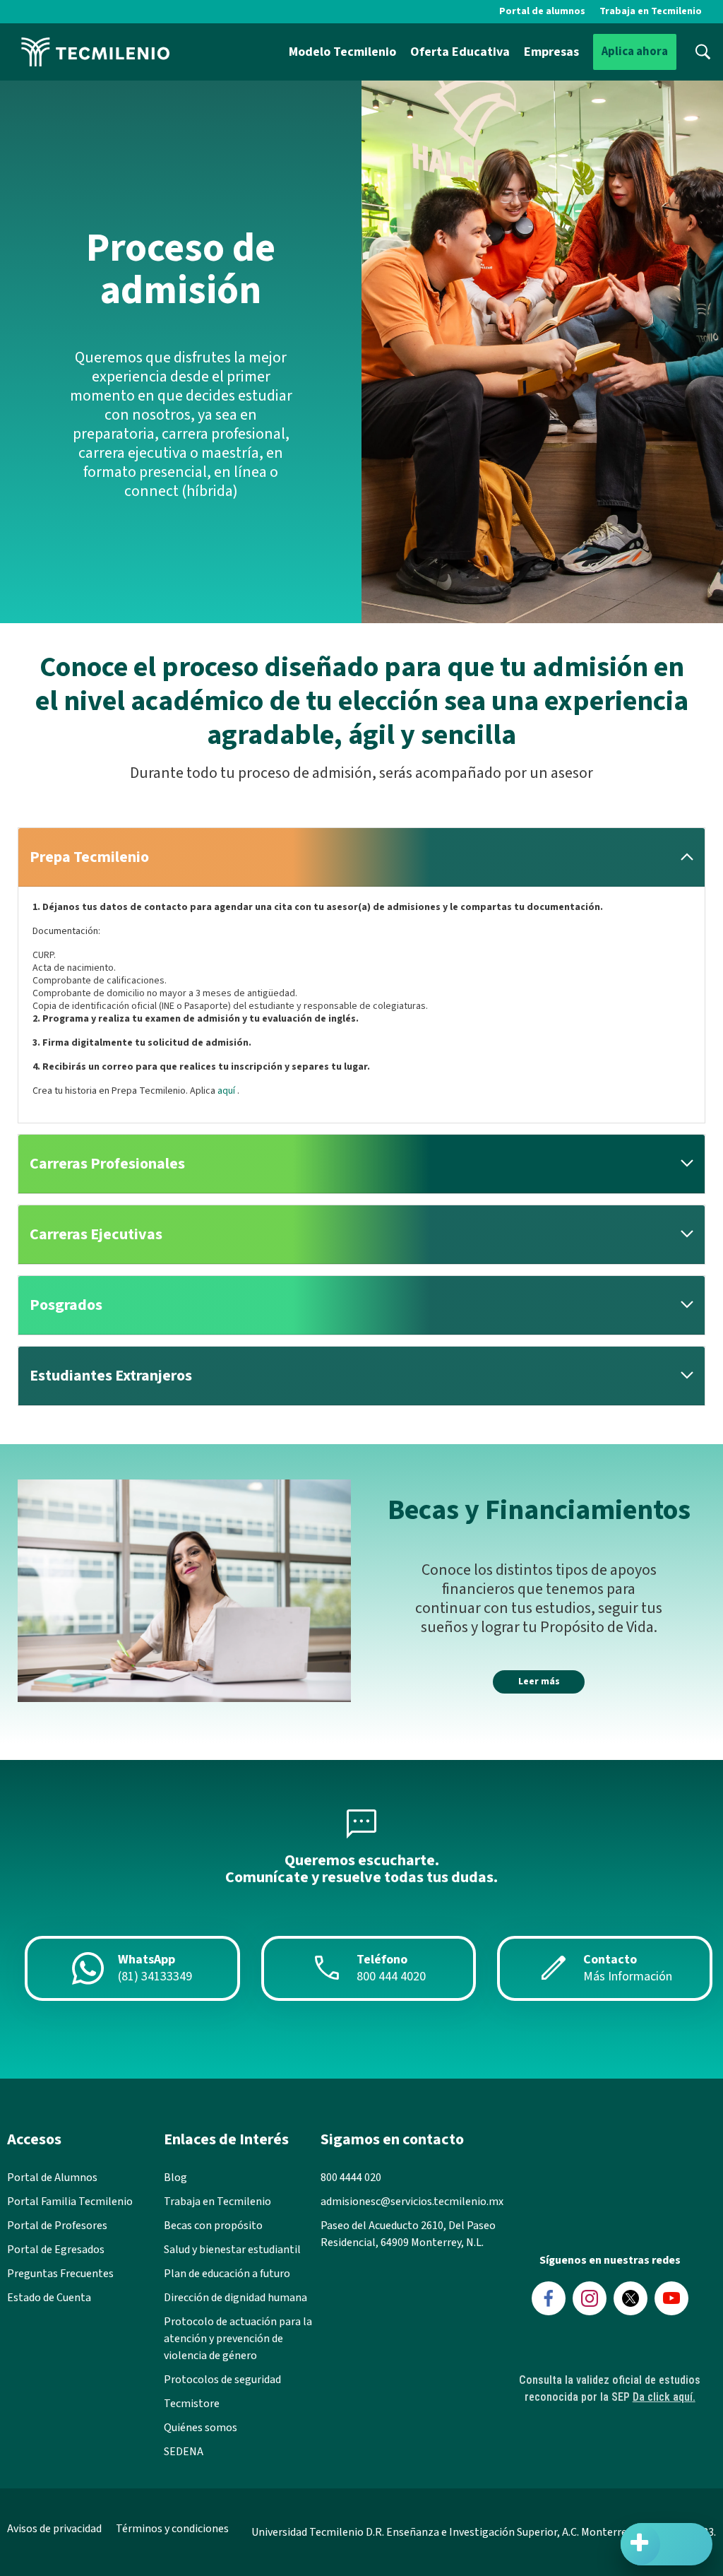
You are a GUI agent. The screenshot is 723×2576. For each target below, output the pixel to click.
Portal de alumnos (542, 11)
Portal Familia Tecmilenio (70, 2202)
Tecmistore (192, 2404)
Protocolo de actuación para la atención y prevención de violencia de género (238, 2339)
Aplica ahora (635, 52)
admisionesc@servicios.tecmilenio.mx (412, 2202)
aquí (227, 1091)
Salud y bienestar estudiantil (232, 2250)
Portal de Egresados (56, 2250)
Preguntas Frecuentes (60, 2274)
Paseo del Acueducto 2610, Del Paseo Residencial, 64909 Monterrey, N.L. (408, 2234)
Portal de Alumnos (52, 2178)
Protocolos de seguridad (222, 2380)
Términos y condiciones (172, 2529)
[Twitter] (631, 2298)
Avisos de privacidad (54, 2529)
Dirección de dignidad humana (235, 2298)
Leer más (539, 1682)
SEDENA (184, 2452)
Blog (175, 2178)
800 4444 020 (351, 2178)
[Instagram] (590, 2298)
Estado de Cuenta (49, 2298)
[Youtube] (671, 2298)
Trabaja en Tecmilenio (651, 11)
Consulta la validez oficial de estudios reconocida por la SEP (610, 2388)
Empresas (551, 52)
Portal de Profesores (57, 2226)
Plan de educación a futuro (227, 2274)
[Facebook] (549, 2298)
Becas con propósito (213, 2226)
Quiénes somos (201, 2428)
